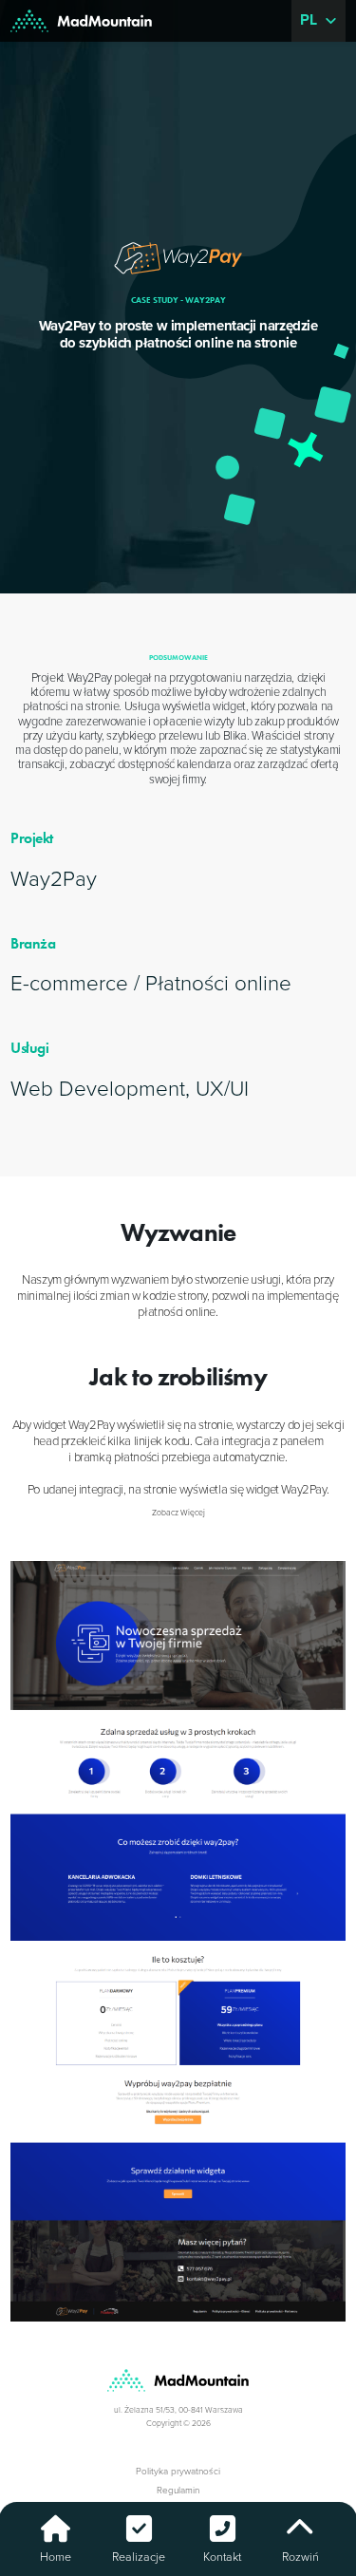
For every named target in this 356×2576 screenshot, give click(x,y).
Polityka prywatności (178, 2472)
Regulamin (178, 2491)
